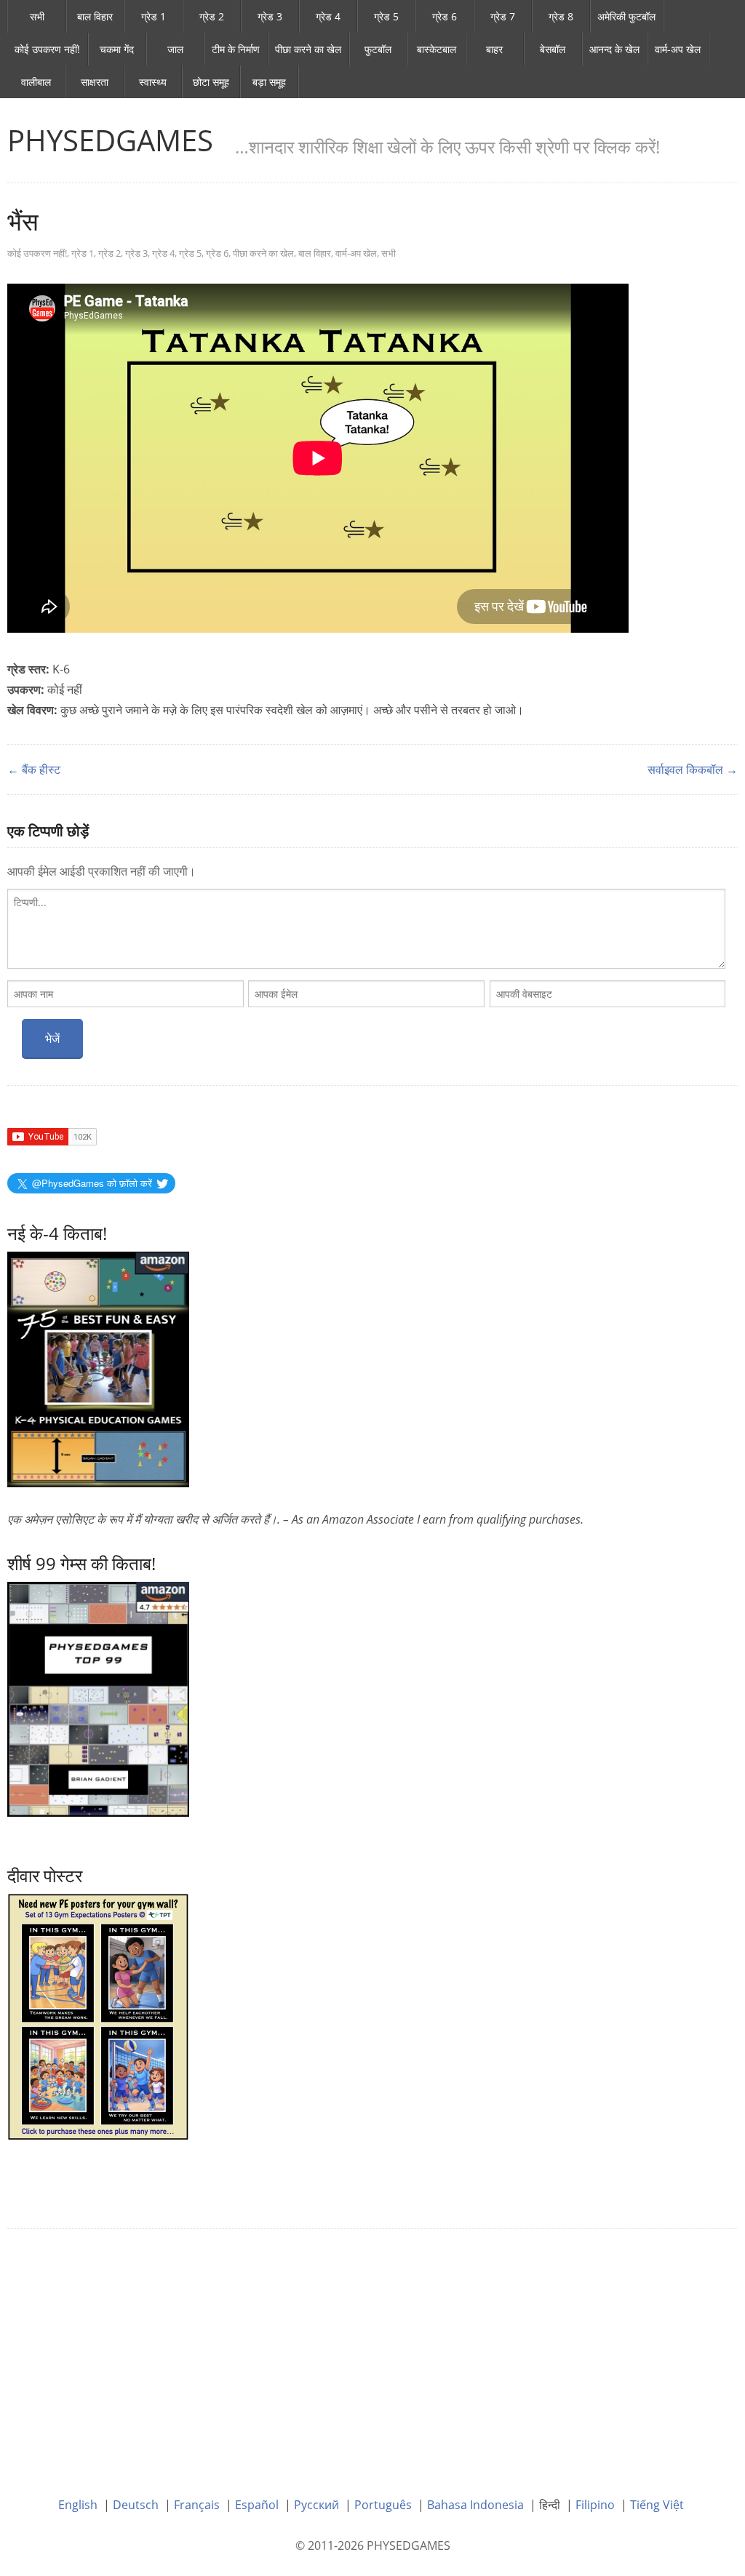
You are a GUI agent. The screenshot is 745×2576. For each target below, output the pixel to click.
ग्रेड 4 (328, 16)
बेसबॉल (553, 49)
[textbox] (366, 929)
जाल (175, 49)
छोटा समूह (211, 82)
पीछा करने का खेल (308, 49)
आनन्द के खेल (614, 49)
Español (257, 2505)
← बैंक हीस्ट (34, 769)
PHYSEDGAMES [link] (110, 140)
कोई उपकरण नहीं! (47, 49)
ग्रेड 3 (270, 16)
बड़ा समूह (269, 82)
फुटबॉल (378, 49)
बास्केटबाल (437, 49)
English (78, 2505)
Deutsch (136, 2505)
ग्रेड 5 (386, 16)
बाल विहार (95, 16)
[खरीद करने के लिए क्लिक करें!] (98, 1698)
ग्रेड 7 (503, 16)
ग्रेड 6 (445, 16)
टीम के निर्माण (236, 49)
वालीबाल (36, 82)
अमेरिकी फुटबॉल (626, 16)
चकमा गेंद (117, 49)
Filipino (595, 2505)
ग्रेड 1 (154, 16)
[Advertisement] (372, 2352)
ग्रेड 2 (212, 16)
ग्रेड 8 (561, 16)
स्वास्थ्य (153, 82)
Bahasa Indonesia (475, 2505)
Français (197, 2505)
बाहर (494, 49)
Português (383, 2505)
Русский (316, 2505)
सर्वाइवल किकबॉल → (693, 769)
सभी (37, 16)
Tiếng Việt (657, 2505)
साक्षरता (95, 82)
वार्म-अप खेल (678, 49)
